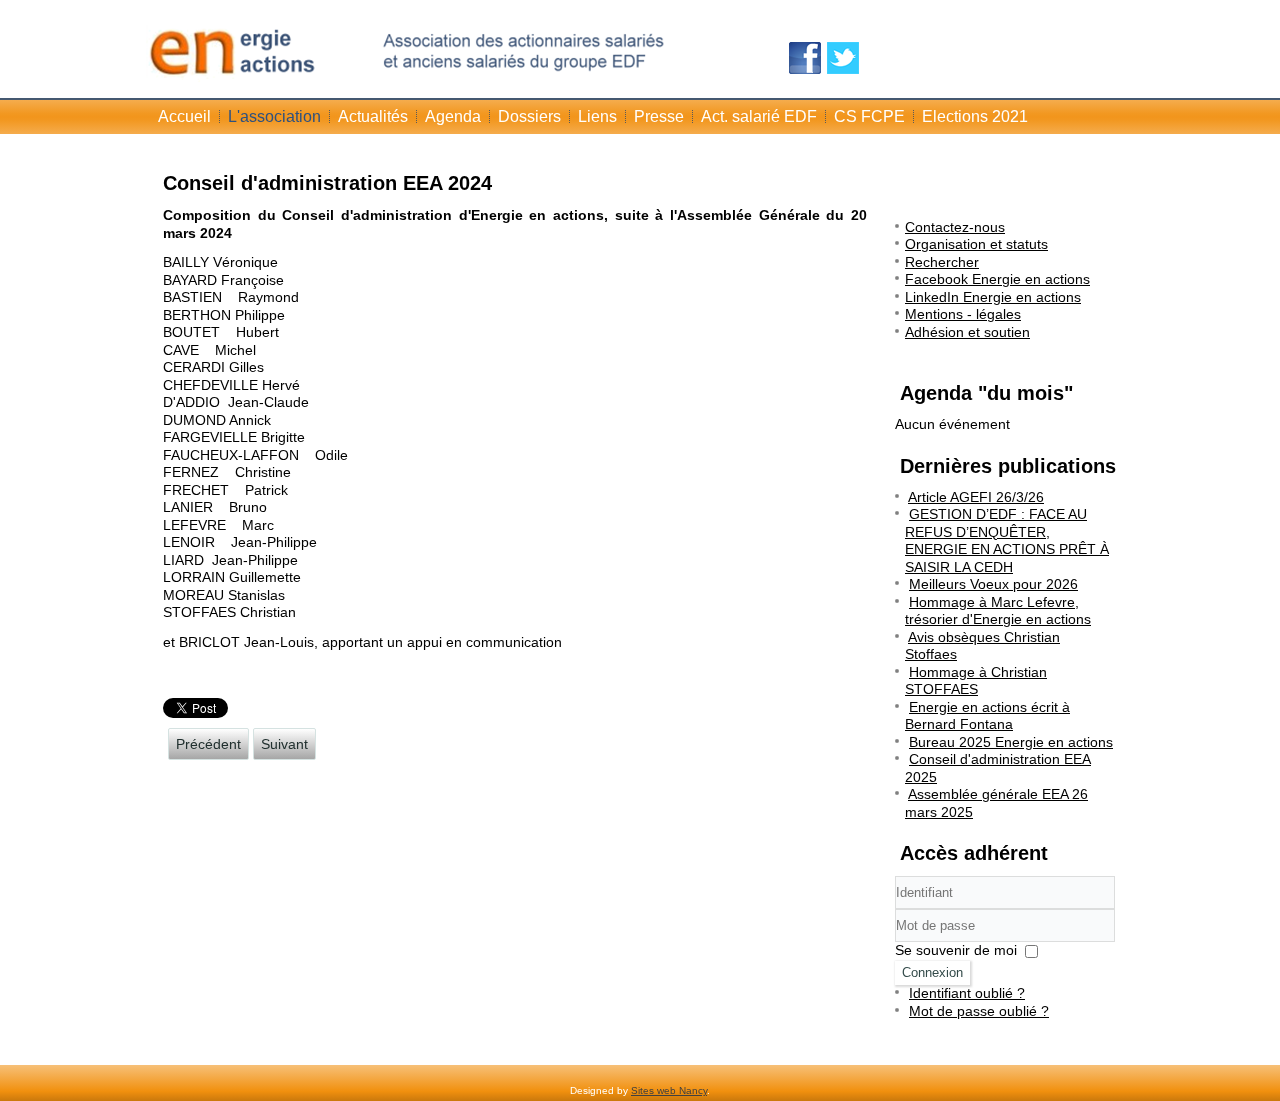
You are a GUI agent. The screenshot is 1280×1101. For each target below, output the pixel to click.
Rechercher (942, 262)
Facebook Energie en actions (997, 279)
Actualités (373, 116)
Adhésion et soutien (967, 332)
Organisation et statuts (976, 244)
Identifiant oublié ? (967, 993)
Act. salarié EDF (759, 116)
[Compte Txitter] (843, 58)
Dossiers (529, 116)
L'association (274, 116)
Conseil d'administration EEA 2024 (327, 183)
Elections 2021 (975, 116)
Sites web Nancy (669, 1090)
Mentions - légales (963, 314)
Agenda (453, 116)
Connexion (932, 972)
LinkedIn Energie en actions (993, 297)
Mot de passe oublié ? (979, 1011)
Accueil (184, 116)
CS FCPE (869, 116)
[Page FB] (805, 58)
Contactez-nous (955, 227)
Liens (597, 116)
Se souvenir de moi (956, 950)
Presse (659, 116)
